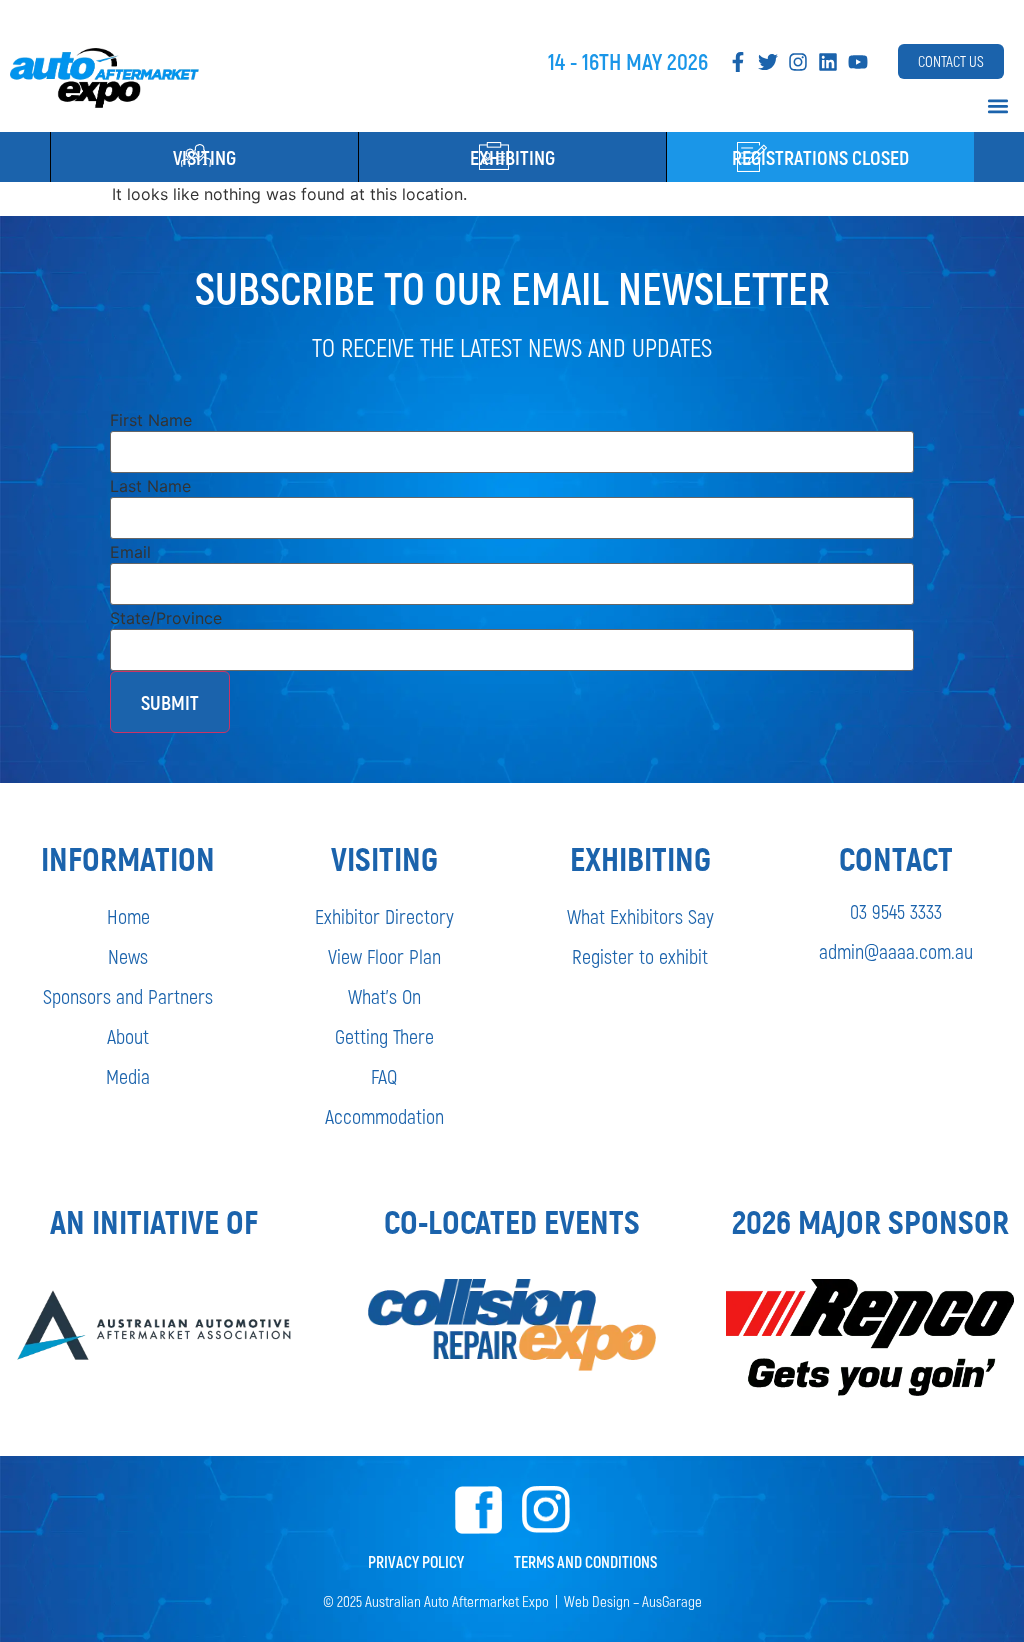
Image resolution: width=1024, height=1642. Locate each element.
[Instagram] (798, 62)
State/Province (166, 618)
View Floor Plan (384, 956)
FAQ (384, 1076)
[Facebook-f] (738, 62)
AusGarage (672, 1601)
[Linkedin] (828, 62)
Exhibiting (512, 157)
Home (128, 916)
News (128, 956)
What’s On (384, 996)
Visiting (204, 157)
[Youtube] (858, 62)
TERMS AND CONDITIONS (585, 1561)
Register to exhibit (640, 956)
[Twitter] (768, 62)
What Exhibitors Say (640, 916)
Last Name (150, 486)
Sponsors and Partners (128, 996)
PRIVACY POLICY (416, 1561)
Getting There (384, 1036)
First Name (151, 420)
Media (128, 1076)
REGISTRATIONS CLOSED (820, 157)
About (128, 1036)
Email (130, 552)
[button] (997, 105)
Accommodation (384, 1116)
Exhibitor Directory (384, 916)
